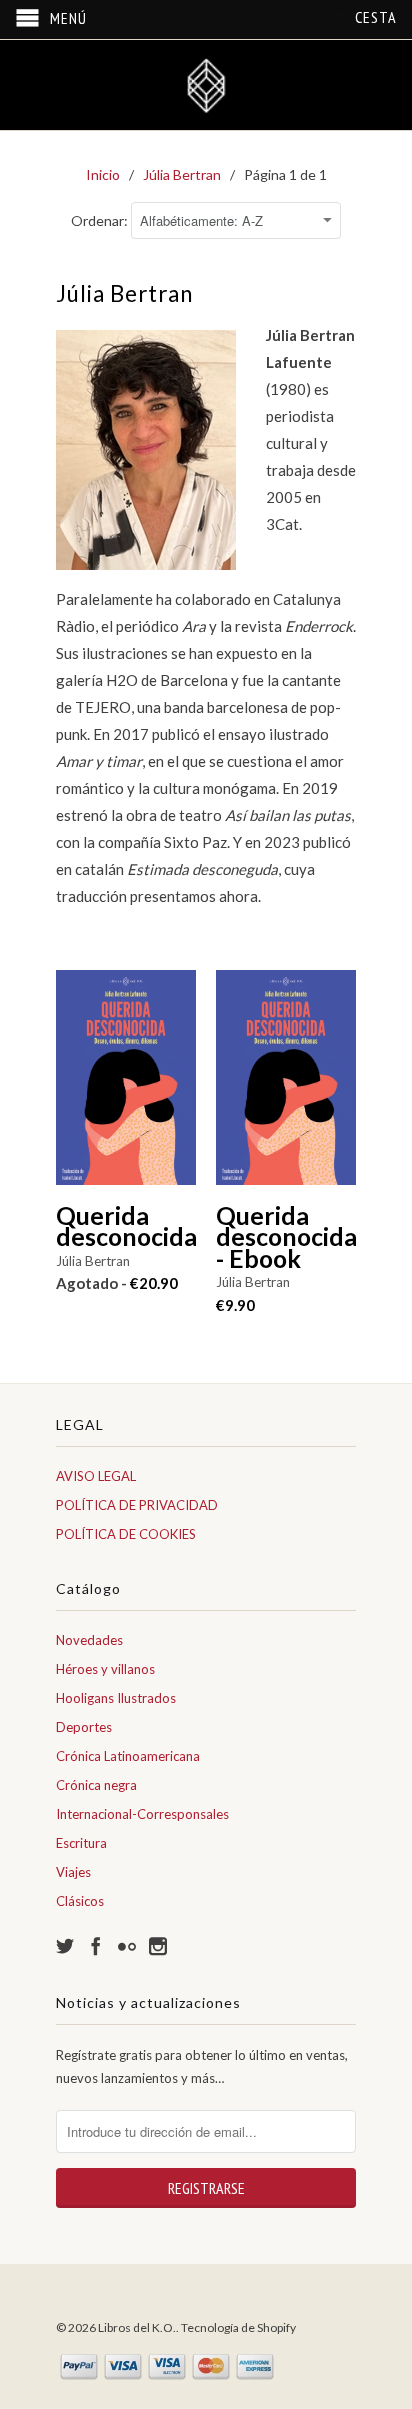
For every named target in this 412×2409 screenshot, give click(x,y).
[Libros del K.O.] (206, 85)
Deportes (84, 1727)
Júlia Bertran (93, 1261)
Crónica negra (96, 1785)
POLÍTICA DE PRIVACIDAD (137, 1505)
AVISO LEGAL (96, 1476)
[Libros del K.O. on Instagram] (158, 1946)
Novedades (89, 1640)
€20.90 (117, 1283)
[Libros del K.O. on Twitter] (65, 1946)
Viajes (73, 1872)
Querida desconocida (126, 1226)
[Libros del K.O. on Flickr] (127, 1946)
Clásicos (80, 1901)
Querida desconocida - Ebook (286, 1237)
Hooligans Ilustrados (116, 1698)
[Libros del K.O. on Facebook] (96, 1946)
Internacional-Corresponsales (142, 1814)
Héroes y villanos (105, 1669)
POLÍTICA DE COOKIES (126, 1534)
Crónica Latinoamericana (128, 1756)
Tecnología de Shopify (238, 2327)
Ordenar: (101, 220)
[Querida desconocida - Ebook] (286, 1087)
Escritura (81, 1843)
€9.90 (235, 1305)
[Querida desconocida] (126, 1087)
